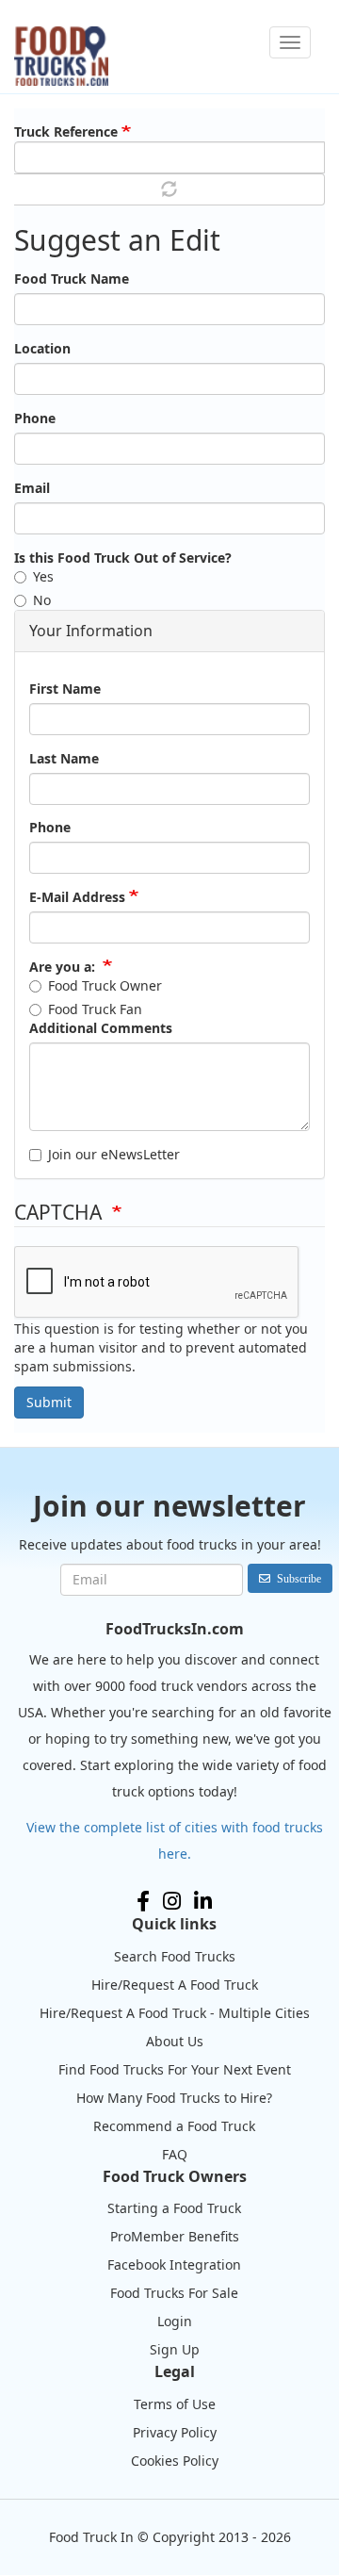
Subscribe (299, 1578)
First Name (65, 689)
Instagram (172, 1901)
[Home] (61, 56)
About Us (175, 2041)
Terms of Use (175, 2404)
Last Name (64, 758)
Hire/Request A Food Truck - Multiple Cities (175, 2013)
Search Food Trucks (175, 1956)
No (42, 600)
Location (42, 348)
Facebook (143, 1901)
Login (175, 2321)
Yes (43, 576)
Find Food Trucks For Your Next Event (175, 2069)
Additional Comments (101, 1028)
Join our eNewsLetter (114, 1154)
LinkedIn (203, 1901)
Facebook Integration (174, 2264)
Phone (35, 418)
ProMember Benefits (175, 2236)
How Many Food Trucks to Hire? (174, 2098)
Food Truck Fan (95, 1009)
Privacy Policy (175, 2432)
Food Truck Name (72, 279)
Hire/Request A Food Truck (175, 1985)
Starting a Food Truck (174, 2208)
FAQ (175, 2154)
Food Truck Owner (105, 985)
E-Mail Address (77, 897)
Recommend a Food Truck (174, 2126)
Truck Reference (66, 131)
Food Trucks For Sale (174, 2293)
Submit (49, 1402)
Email (32, 488)
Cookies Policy (175, 2461)
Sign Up (175, 2349)
